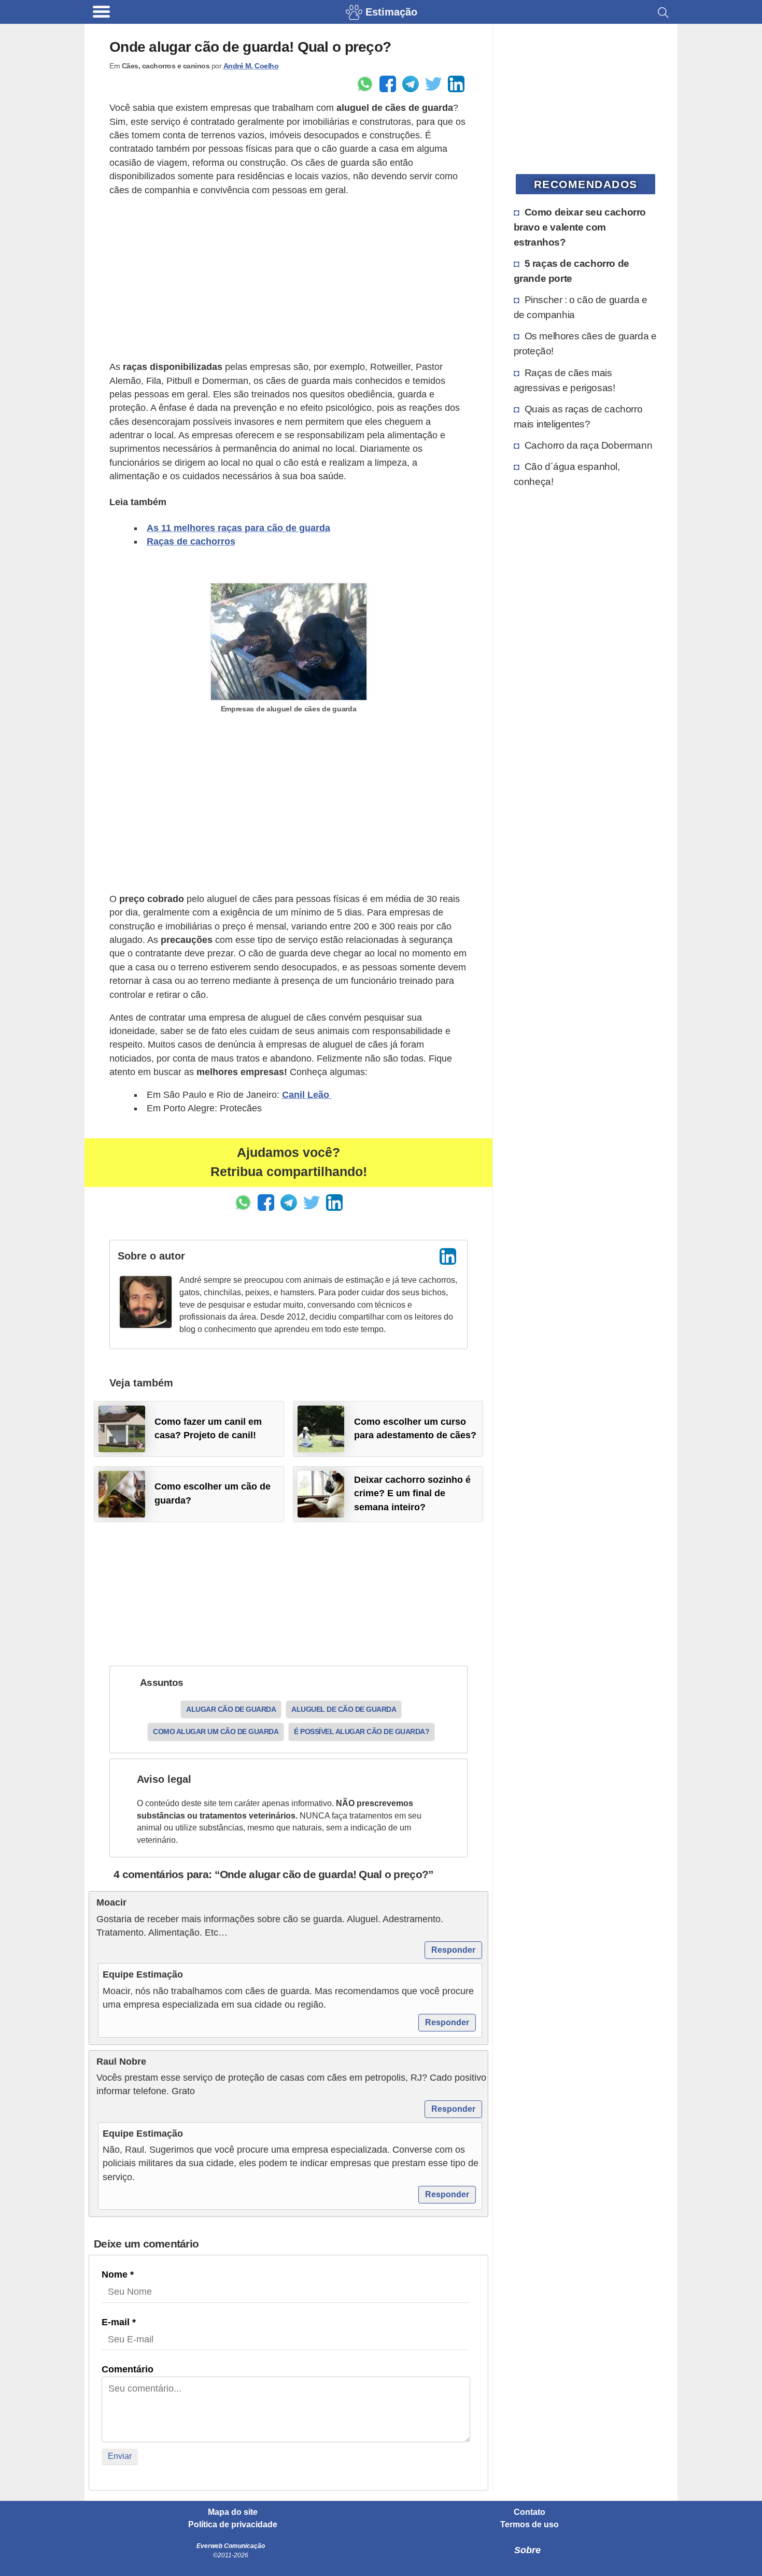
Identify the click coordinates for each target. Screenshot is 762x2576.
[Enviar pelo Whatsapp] (365, 84)
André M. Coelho (251, 66)
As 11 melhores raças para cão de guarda (238, 528)
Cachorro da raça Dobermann (589, 445)
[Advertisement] (288, 279)
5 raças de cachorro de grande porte (571, 271)
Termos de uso (530, 2525)
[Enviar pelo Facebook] (388, 84)
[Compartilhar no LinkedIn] (456, 84)
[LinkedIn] (448, 1256)
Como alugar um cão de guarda (216, 1731)
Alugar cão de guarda (231, 1709)
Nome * (118, 2274)
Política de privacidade (233, 2525)
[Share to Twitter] (433, 84)
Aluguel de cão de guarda (344, 1709)
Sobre (527, 2550)
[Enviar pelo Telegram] (411, 84)
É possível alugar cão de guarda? (362, 1731)
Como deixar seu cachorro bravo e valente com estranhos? (580, 227)
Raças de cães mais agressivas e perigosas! (565, 380)
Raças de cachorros (191, 541)
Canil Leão (307, 1095)
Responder (453, 1950)
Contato (530, 2512)
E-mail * (119, 2322)
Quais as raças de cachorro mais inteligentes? (578, 416)
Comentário (128, 2369)
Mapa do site (233, 2512)
